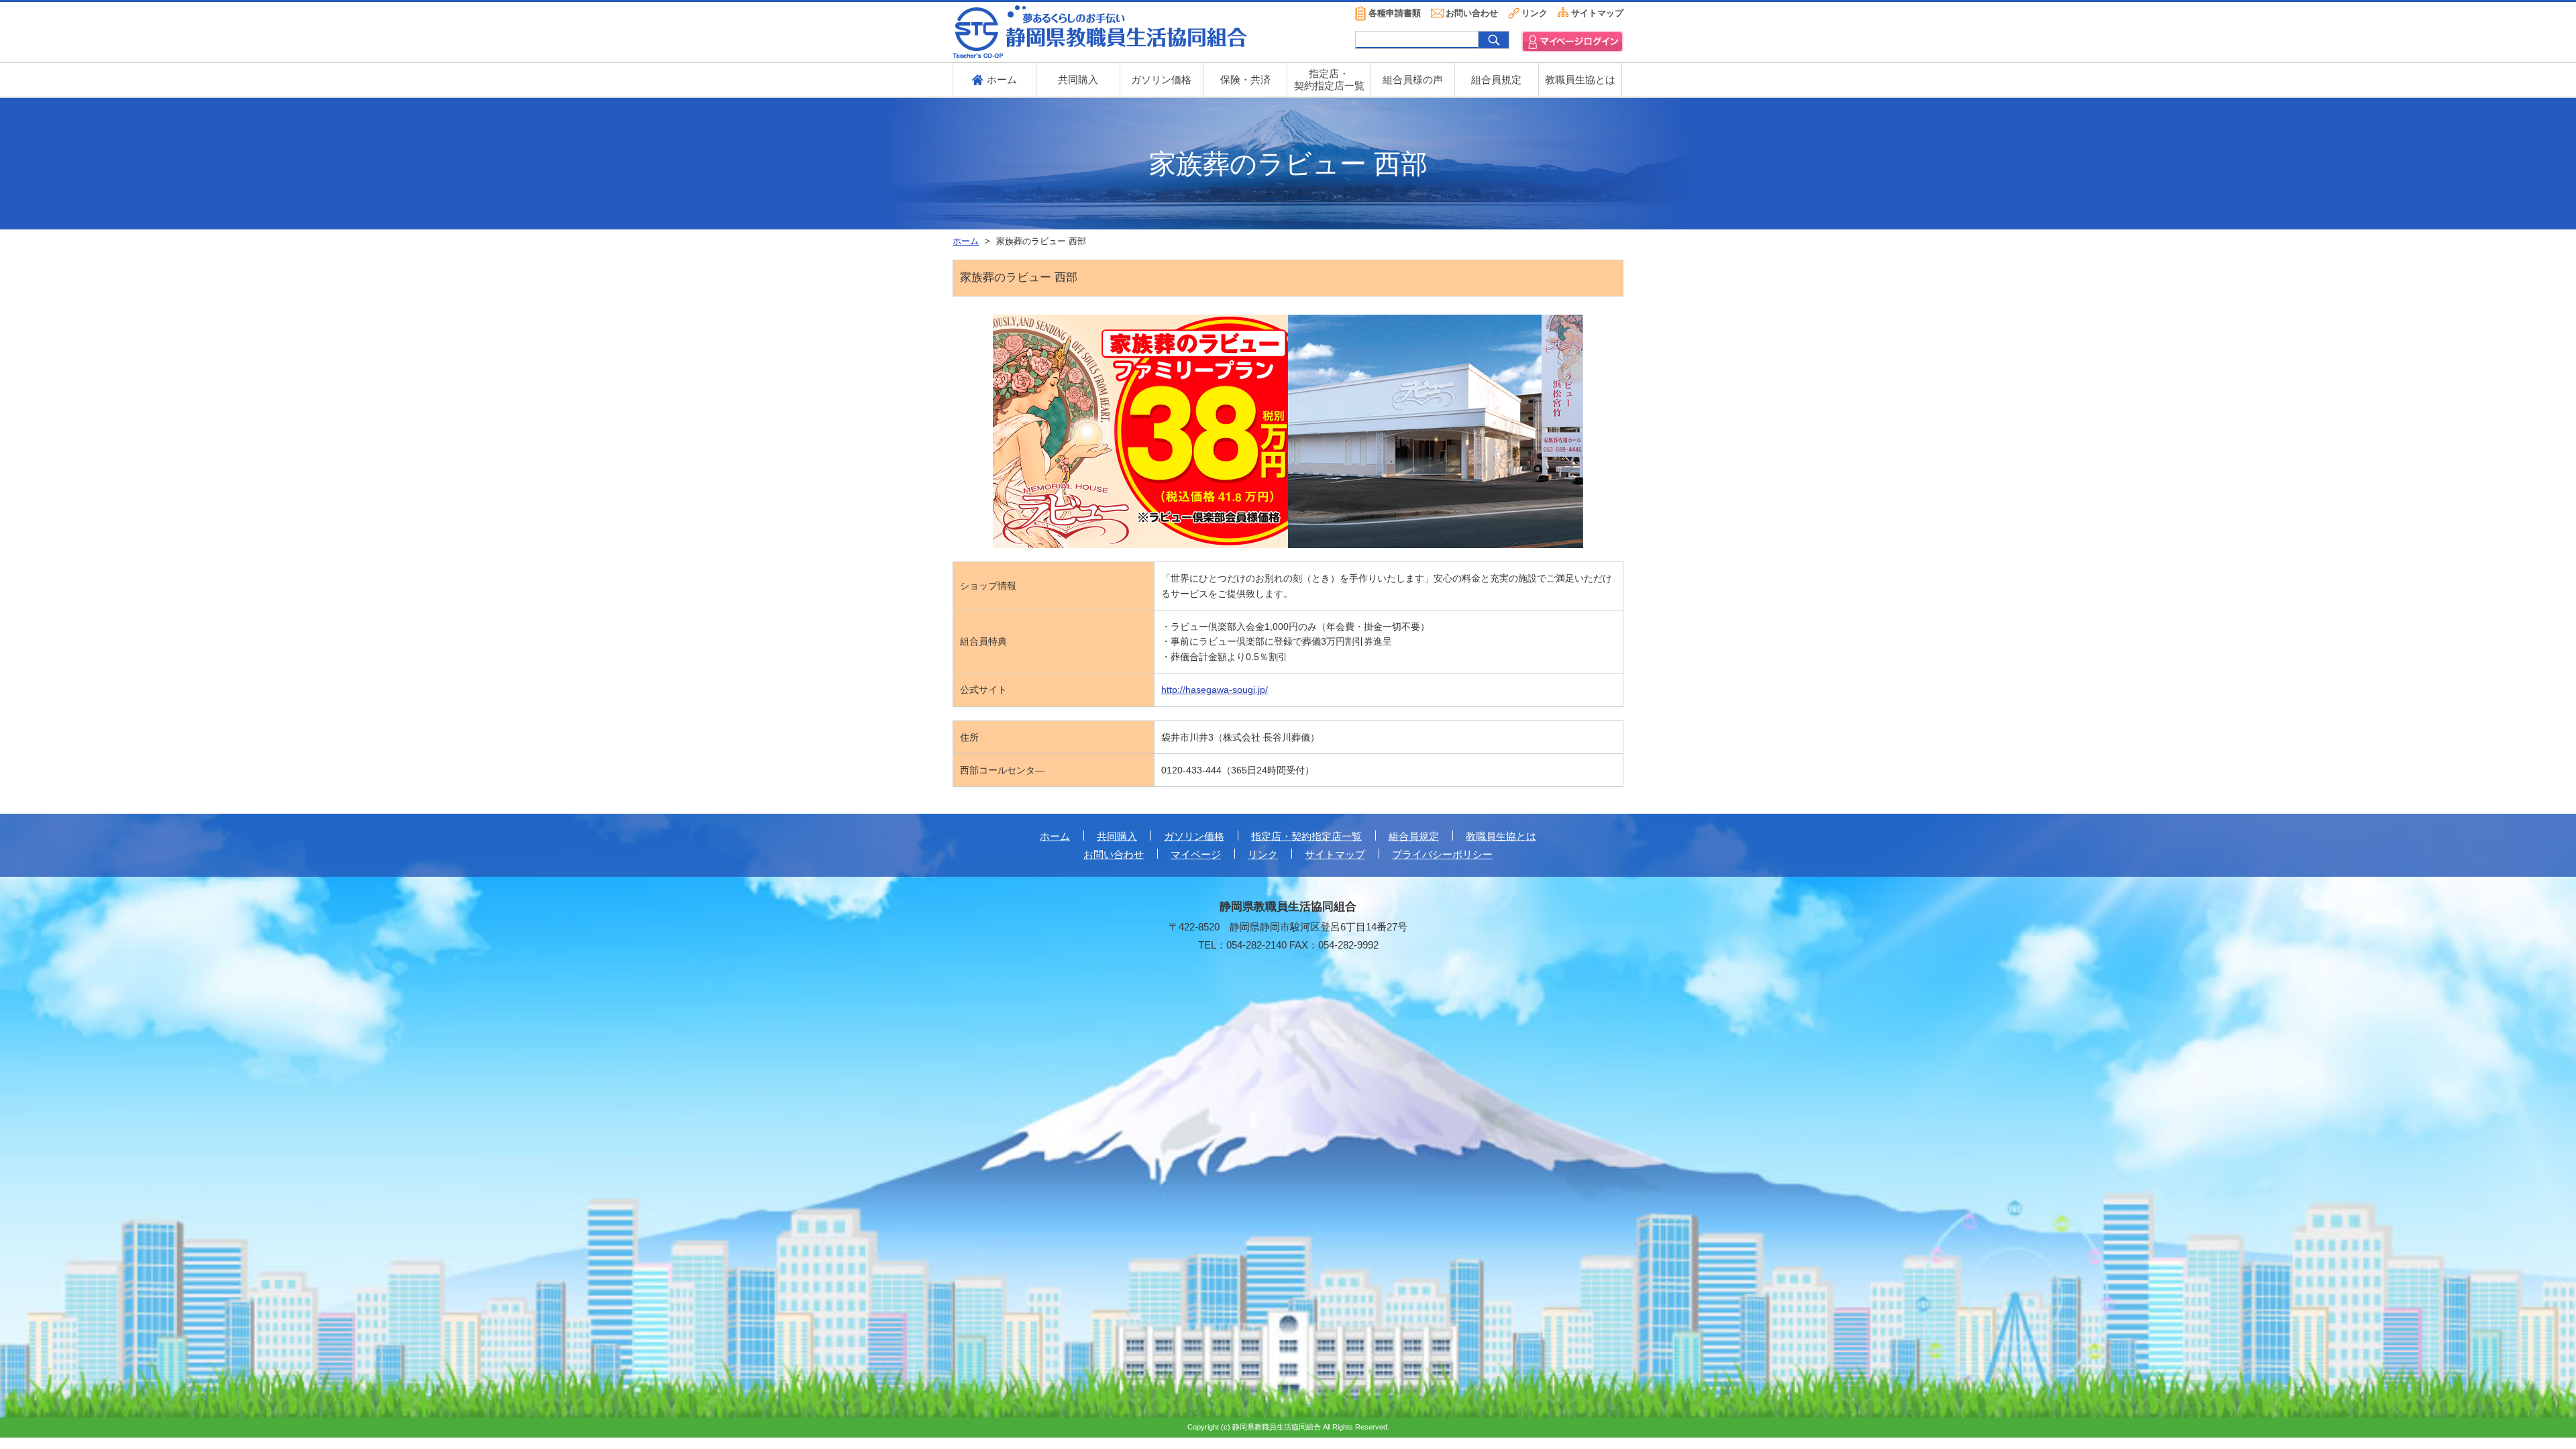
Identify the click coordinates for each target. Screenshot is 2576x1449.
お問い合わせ (1472, 13)
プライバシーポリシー (1442, 854)
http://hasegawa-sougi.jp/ (1215, 690)
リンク (1535, 13)
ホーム (1055, 836)
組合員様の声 (1413, 79)
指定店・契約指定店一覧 (1306, 836)
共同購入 (1078, 79)
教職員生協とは (1580, 79)
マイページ (1196, 854)
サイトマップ (1597, 13)
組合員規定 (1496, 79)
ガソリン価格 (1161, 79)
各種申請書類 (1395, 13)
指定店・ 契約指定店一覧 (1329, 79)
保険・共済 (1245, 79)
